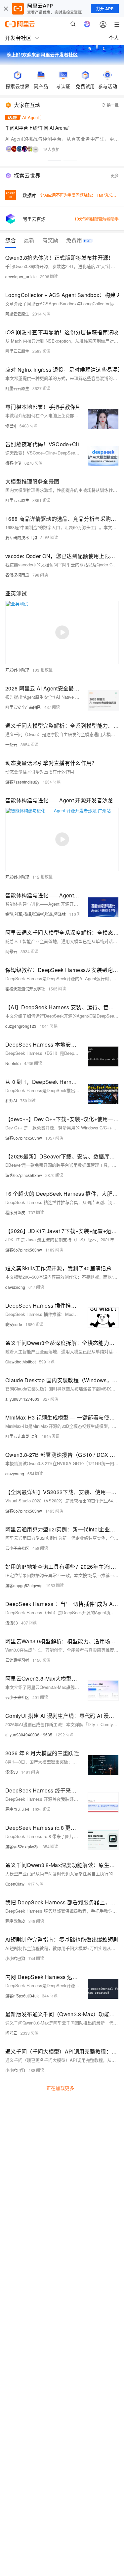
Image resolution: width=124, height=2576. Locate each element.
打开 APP (105, 9)
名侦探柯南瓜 (17, 575)
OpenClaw (15, 1884)
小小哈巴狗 (15, 1958)
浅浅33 (12, 1623)
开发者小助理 (17, 670)
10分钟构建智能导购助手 (97, 219)
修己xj (11, 426)
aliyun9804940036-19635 (29, 1735)
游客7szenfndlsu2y (22, 782)
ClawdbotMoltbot (21, 1362)
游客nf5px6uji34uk (22, 1996)
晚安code (14, 1324)
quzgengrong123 (21, 1026)
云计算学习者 (17, 1660)
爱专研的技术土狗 (21, 537)
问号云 (11, 951)
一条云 (11, 744)
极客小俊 (13, 463)
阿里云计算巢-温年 (22, 1436)
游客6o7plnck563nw (24, 1138)
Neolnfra (13, 1063)
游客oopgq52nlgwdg (24, 1585)
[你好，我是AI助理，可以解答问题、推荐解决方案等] (87, 24)
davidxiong (15, 1287)
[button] (54, 160)
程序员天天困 (17, 1809)
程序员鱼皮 (15, 1212)
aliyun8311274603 (22, 1399)
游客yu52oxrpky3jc (22, 1846)
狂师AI (11, 1101)
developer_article (21, 276)
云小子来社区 (17, 1548)
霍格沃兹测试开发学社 (25, 989)
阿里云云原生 (17, 314)
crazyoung (15, 1473)
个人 (114, 38)
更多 (115, 175)
